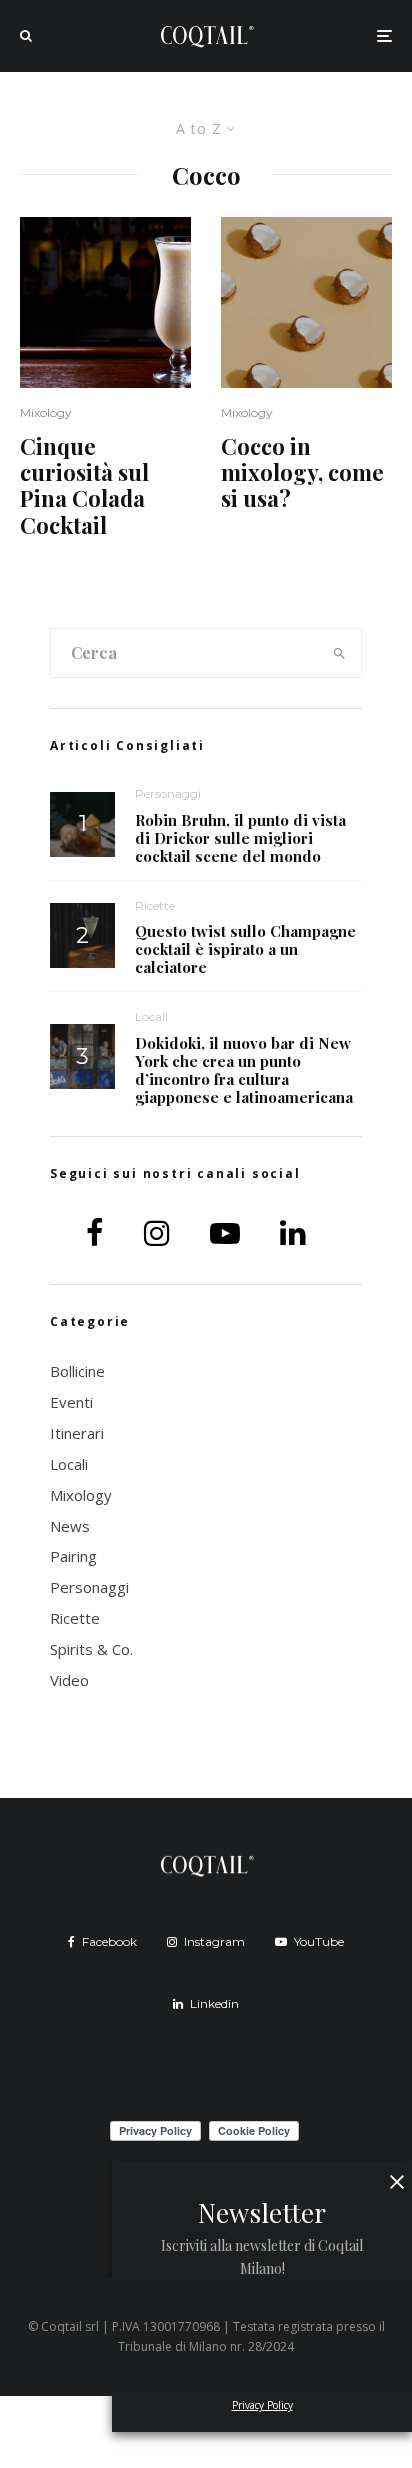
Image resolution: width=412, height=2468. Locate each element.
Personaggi (168, 793)
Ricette (155, 905)
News (70, 1526)
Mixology (46, 412)
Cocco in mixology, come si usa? (302, 472)
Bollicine (77, 1371)
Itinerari (77, 1433)
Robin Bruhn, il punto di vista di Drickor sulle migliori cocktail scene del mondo (240, 838)
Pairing (73, 1556)
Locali (151, 1016)
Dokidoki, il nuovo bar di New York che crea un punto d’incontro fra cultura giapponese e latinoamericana (244, 1070)
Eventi (71, 1402)
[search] (340, 653)
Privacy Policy (262, 2405)
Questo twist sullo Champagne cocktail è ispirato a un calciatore (245, 949)
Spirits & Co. (91, 1649)
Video (69, 1680)
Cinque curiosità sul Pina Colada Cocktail (84, 486)
